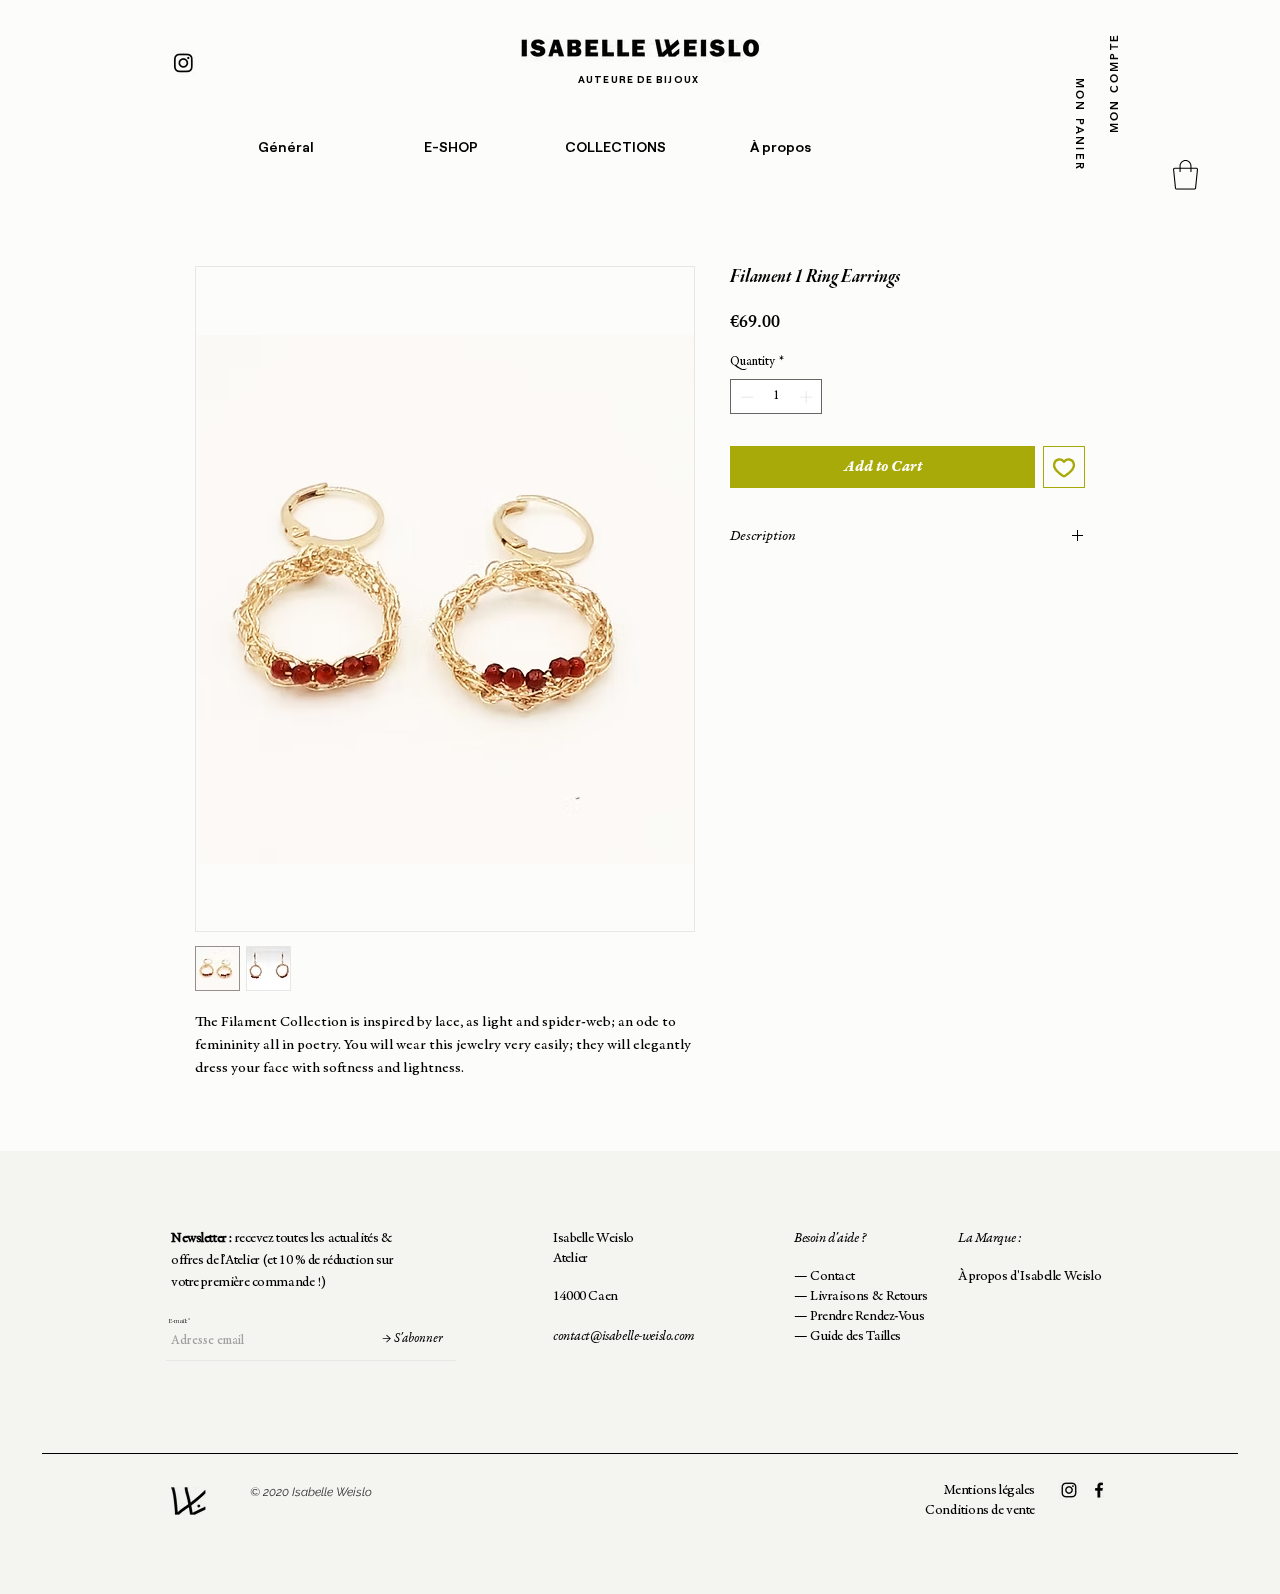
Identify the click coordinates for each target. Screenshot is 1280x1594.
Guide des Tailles (855, 1337)
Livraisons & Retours (869, 1297)
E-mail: (177, 1321)
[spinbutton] (776, 397)
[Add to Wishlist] (1064, 467)
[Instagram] (183, 62)
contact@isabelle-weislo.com (624, 1337)
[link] (1185, 175)
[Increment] (808, 397)
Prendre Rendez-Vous (867, 1317)
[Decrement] (745, 397)
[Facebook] (1099, 1490)
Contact (832, 1277)
